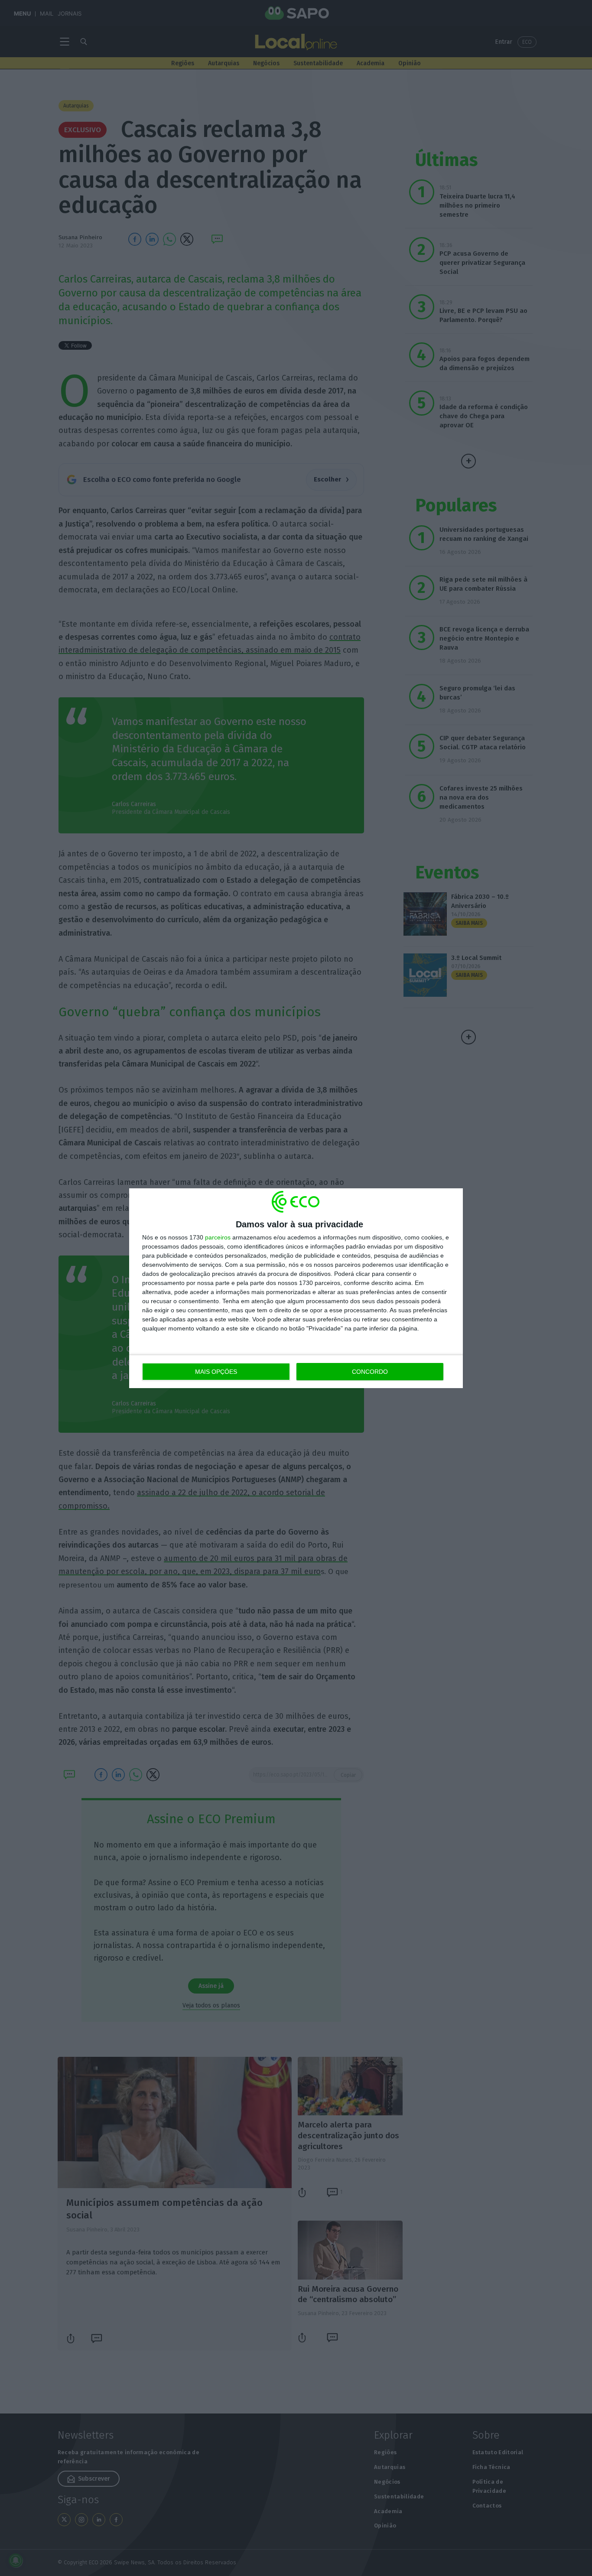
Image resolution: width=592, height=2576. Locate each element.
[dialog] (296, 1288)
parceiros (218, 1237)
